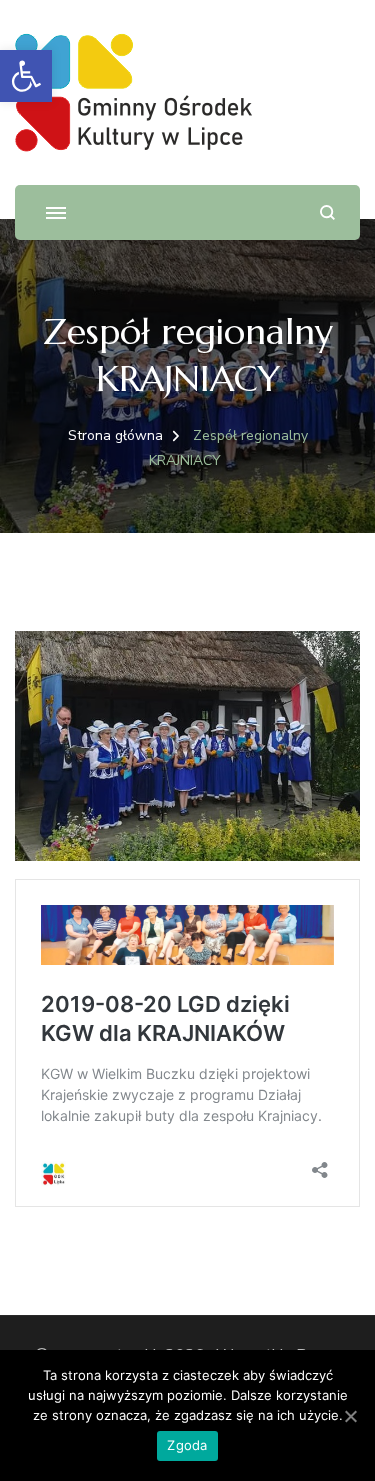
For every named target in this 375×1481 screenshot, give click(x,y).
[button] (26, 76)
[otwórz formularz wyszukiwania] (327, 212)
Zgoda (187, 1445)
